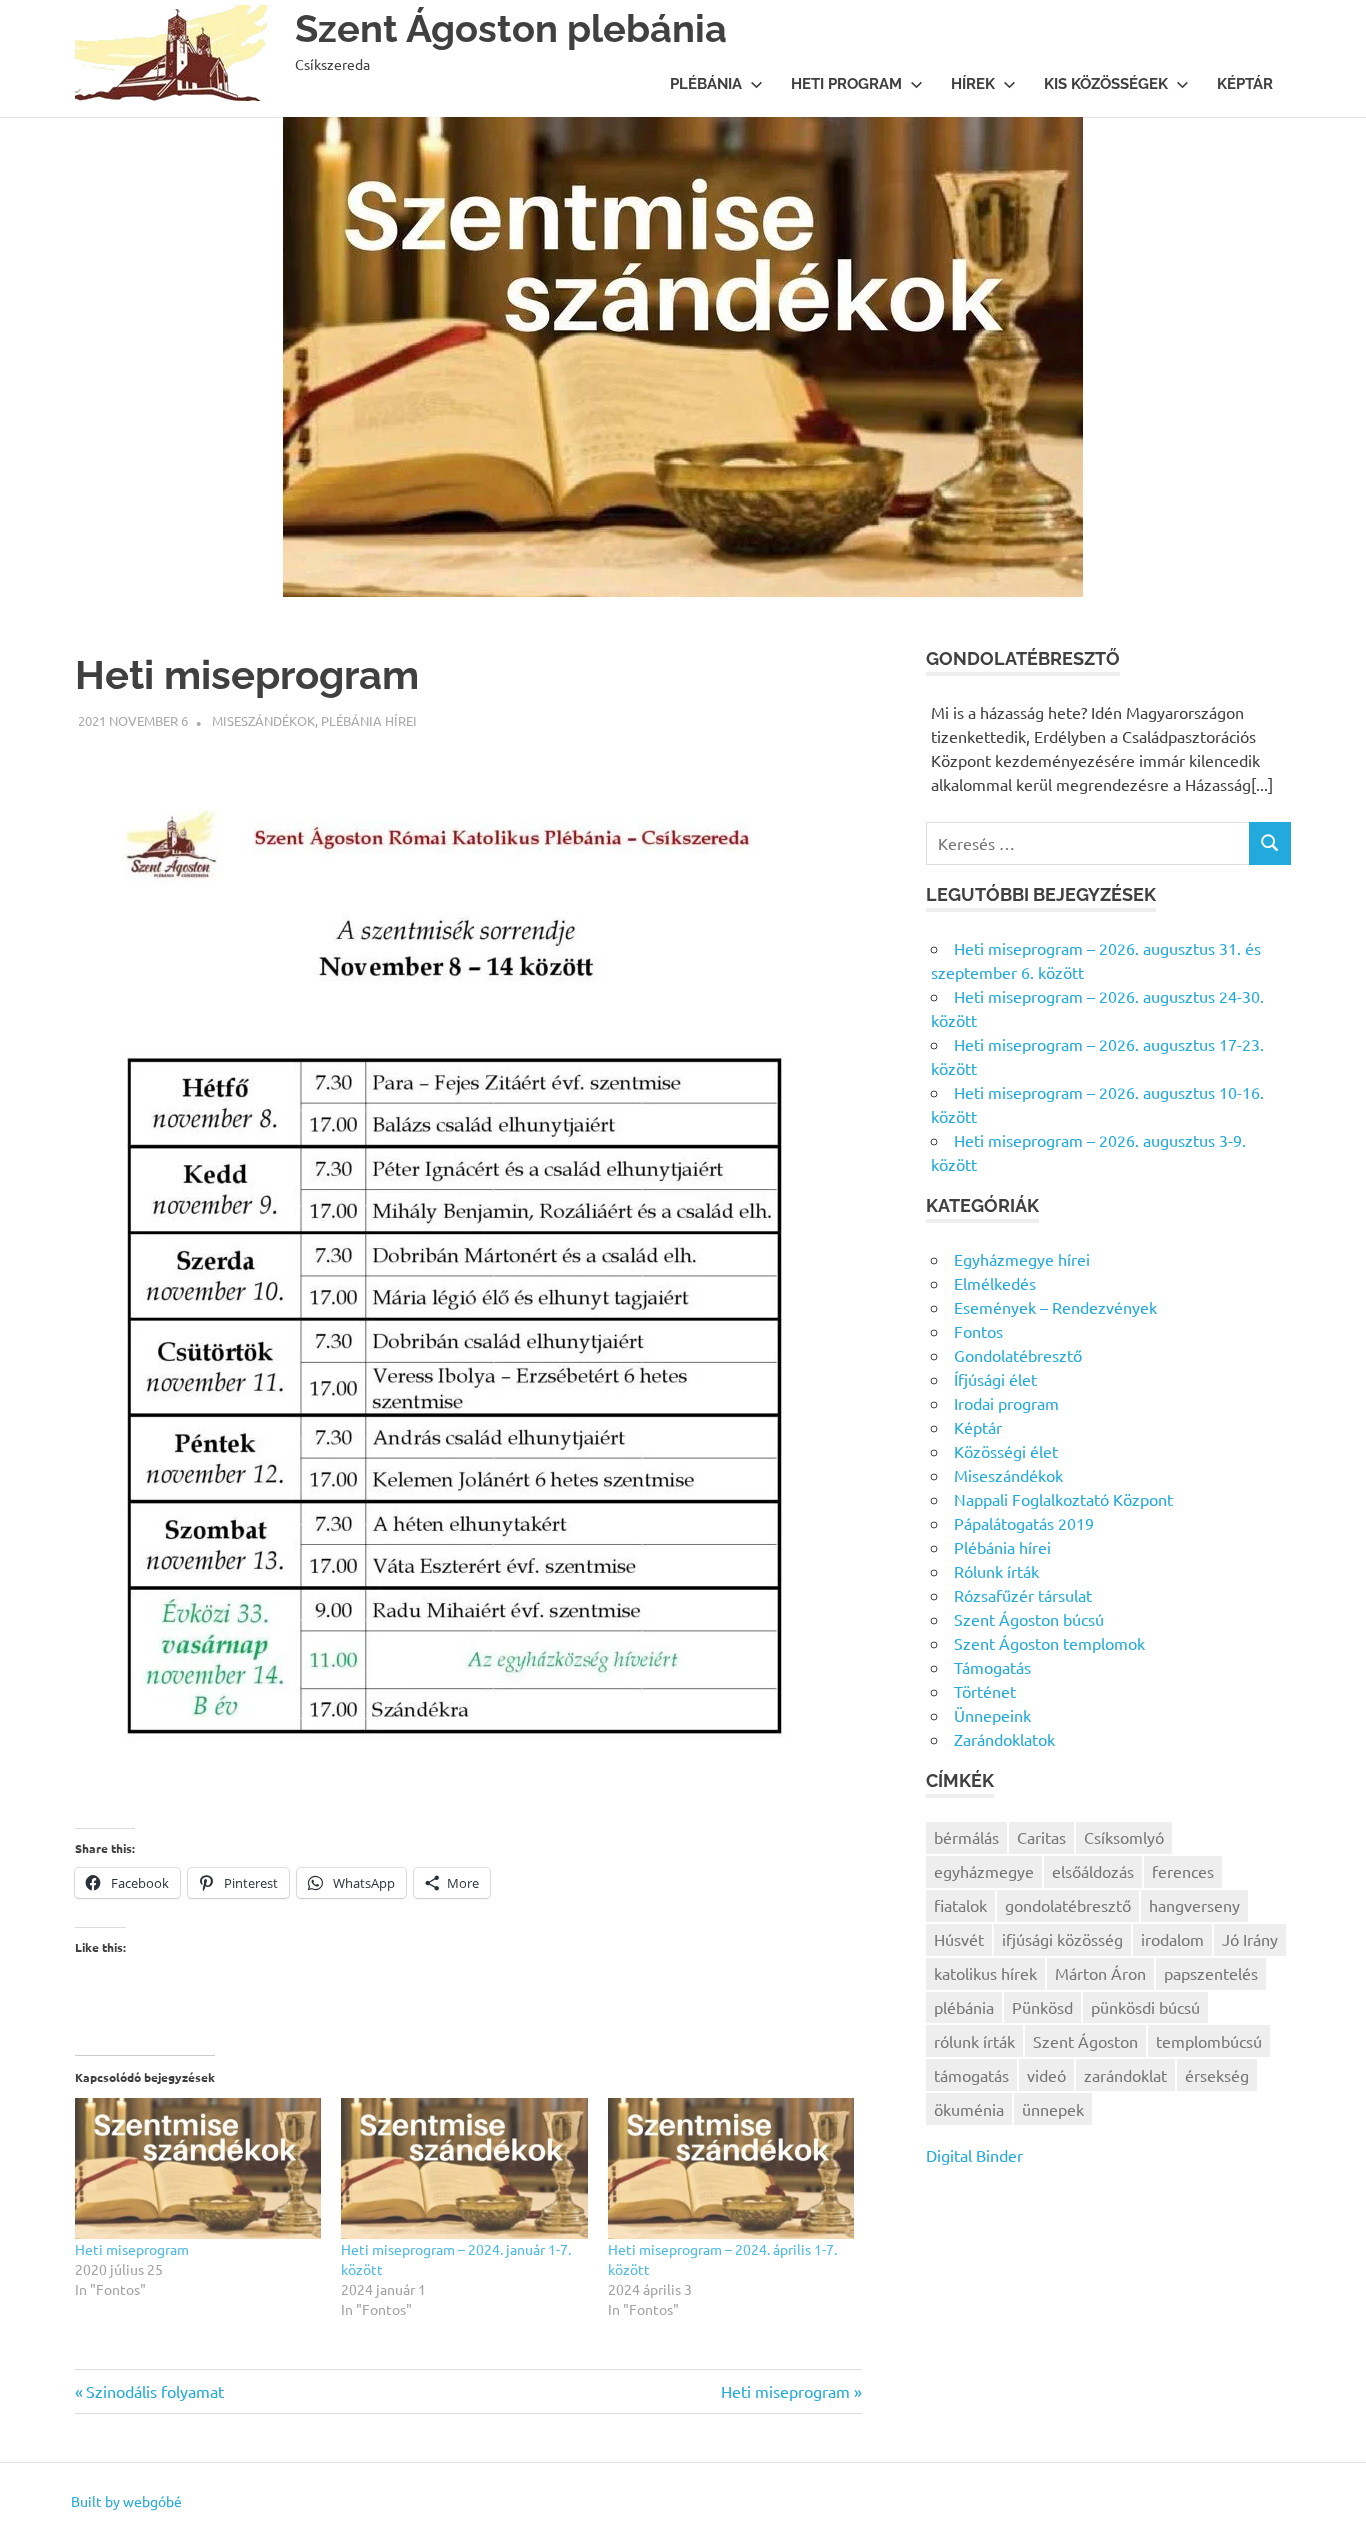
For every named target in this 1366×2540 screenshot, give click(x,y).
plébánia (964, 2007)
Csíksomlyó (1124, 1837)
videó (1046, 2075)
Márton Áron (1100, 1973)
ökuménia (969, 2109)
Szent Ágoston (1085, 2041)
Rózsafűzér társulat (1023, 1595)
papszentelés (1211, 1973)
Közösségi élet (1006, 1451)
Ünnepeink (992, 1715)
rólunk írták (974, 2041)
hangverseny (1194, 1905)
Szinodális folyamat (155, 2391)
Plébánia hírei (369, 720)
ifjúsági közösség (1062, 1939)
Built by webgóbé (126, 2501)
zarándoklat (1125, 2075)
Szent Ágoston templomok (1049, 1643)
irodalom (1172, 1939)
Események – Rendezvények (1055, 1307)
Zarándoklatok (1004, 1739)
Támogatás (992, 1667)
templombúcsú (1209, 2041)
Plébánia (706, 84)
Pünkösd (1042, 2007)
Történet (985, 1691)
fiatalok (960, 1905)
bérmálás (966, 1837)
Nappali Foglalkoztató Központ (1063, 1499)
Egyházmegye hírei (1022, 1259)
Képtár (1245, 84)
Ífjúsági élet (995, 1379)
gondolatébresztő (1068, 1905)
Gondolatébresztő (1018, 1355)
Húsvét (959, 1939)
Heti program (846, 84)
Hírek (973, 84)
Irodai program (1006, 1403)
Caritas (1041, 1837)
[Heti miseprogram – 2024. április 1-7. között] (731, 2168)
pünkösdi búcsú (1145, 2007)
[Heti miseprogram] (198, 2168)
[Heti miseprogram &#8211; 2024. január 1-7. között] (464, 2168)
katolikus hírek (985, 1973)
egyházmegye (984, 1871)
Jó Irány (1250, 1939)
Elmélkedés (995, 1283)
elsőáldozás (1093, 1871)
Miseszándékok (263, 720)
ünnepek (1053, 2109)
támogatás (971, 2075)
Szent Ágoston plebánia (511, 28)
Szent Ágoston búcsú (1029, 1619)
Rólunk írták (996, 1571)
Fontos (978, 1331)
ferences (1183, 1871)
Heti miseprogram (132, 2249)
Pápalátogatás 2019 (1024, 1523)
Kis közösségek (1106, 84)
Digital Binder (974, 2155)
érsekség (1217, 2075)
